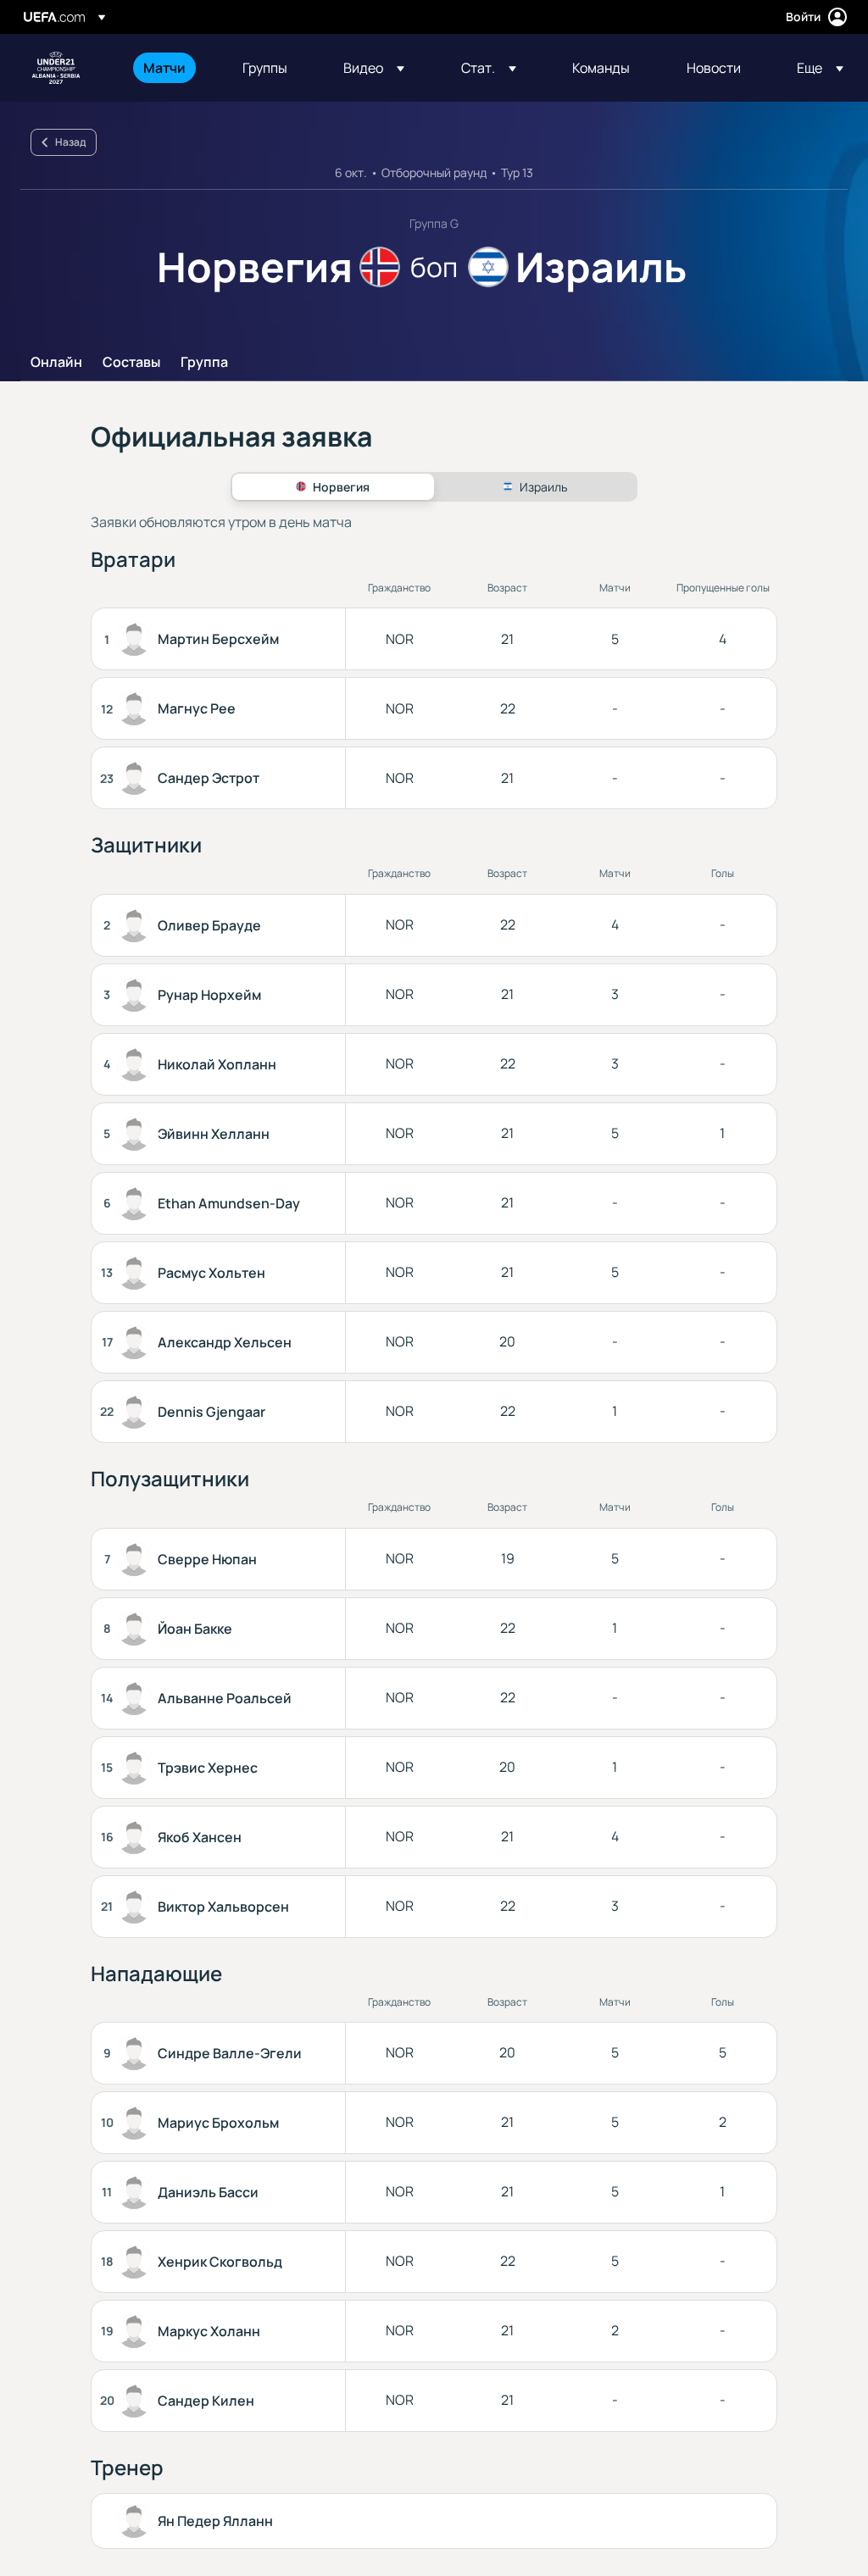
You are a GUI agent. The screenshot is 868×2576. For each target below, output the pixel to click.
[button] (374, 68)
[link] (164, 68)
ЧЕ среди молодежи (56, 68)
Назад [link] (70, 142)
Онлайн (56, 363)
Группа (204, 363)
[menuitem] (172, 68)
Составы (131, 363)
